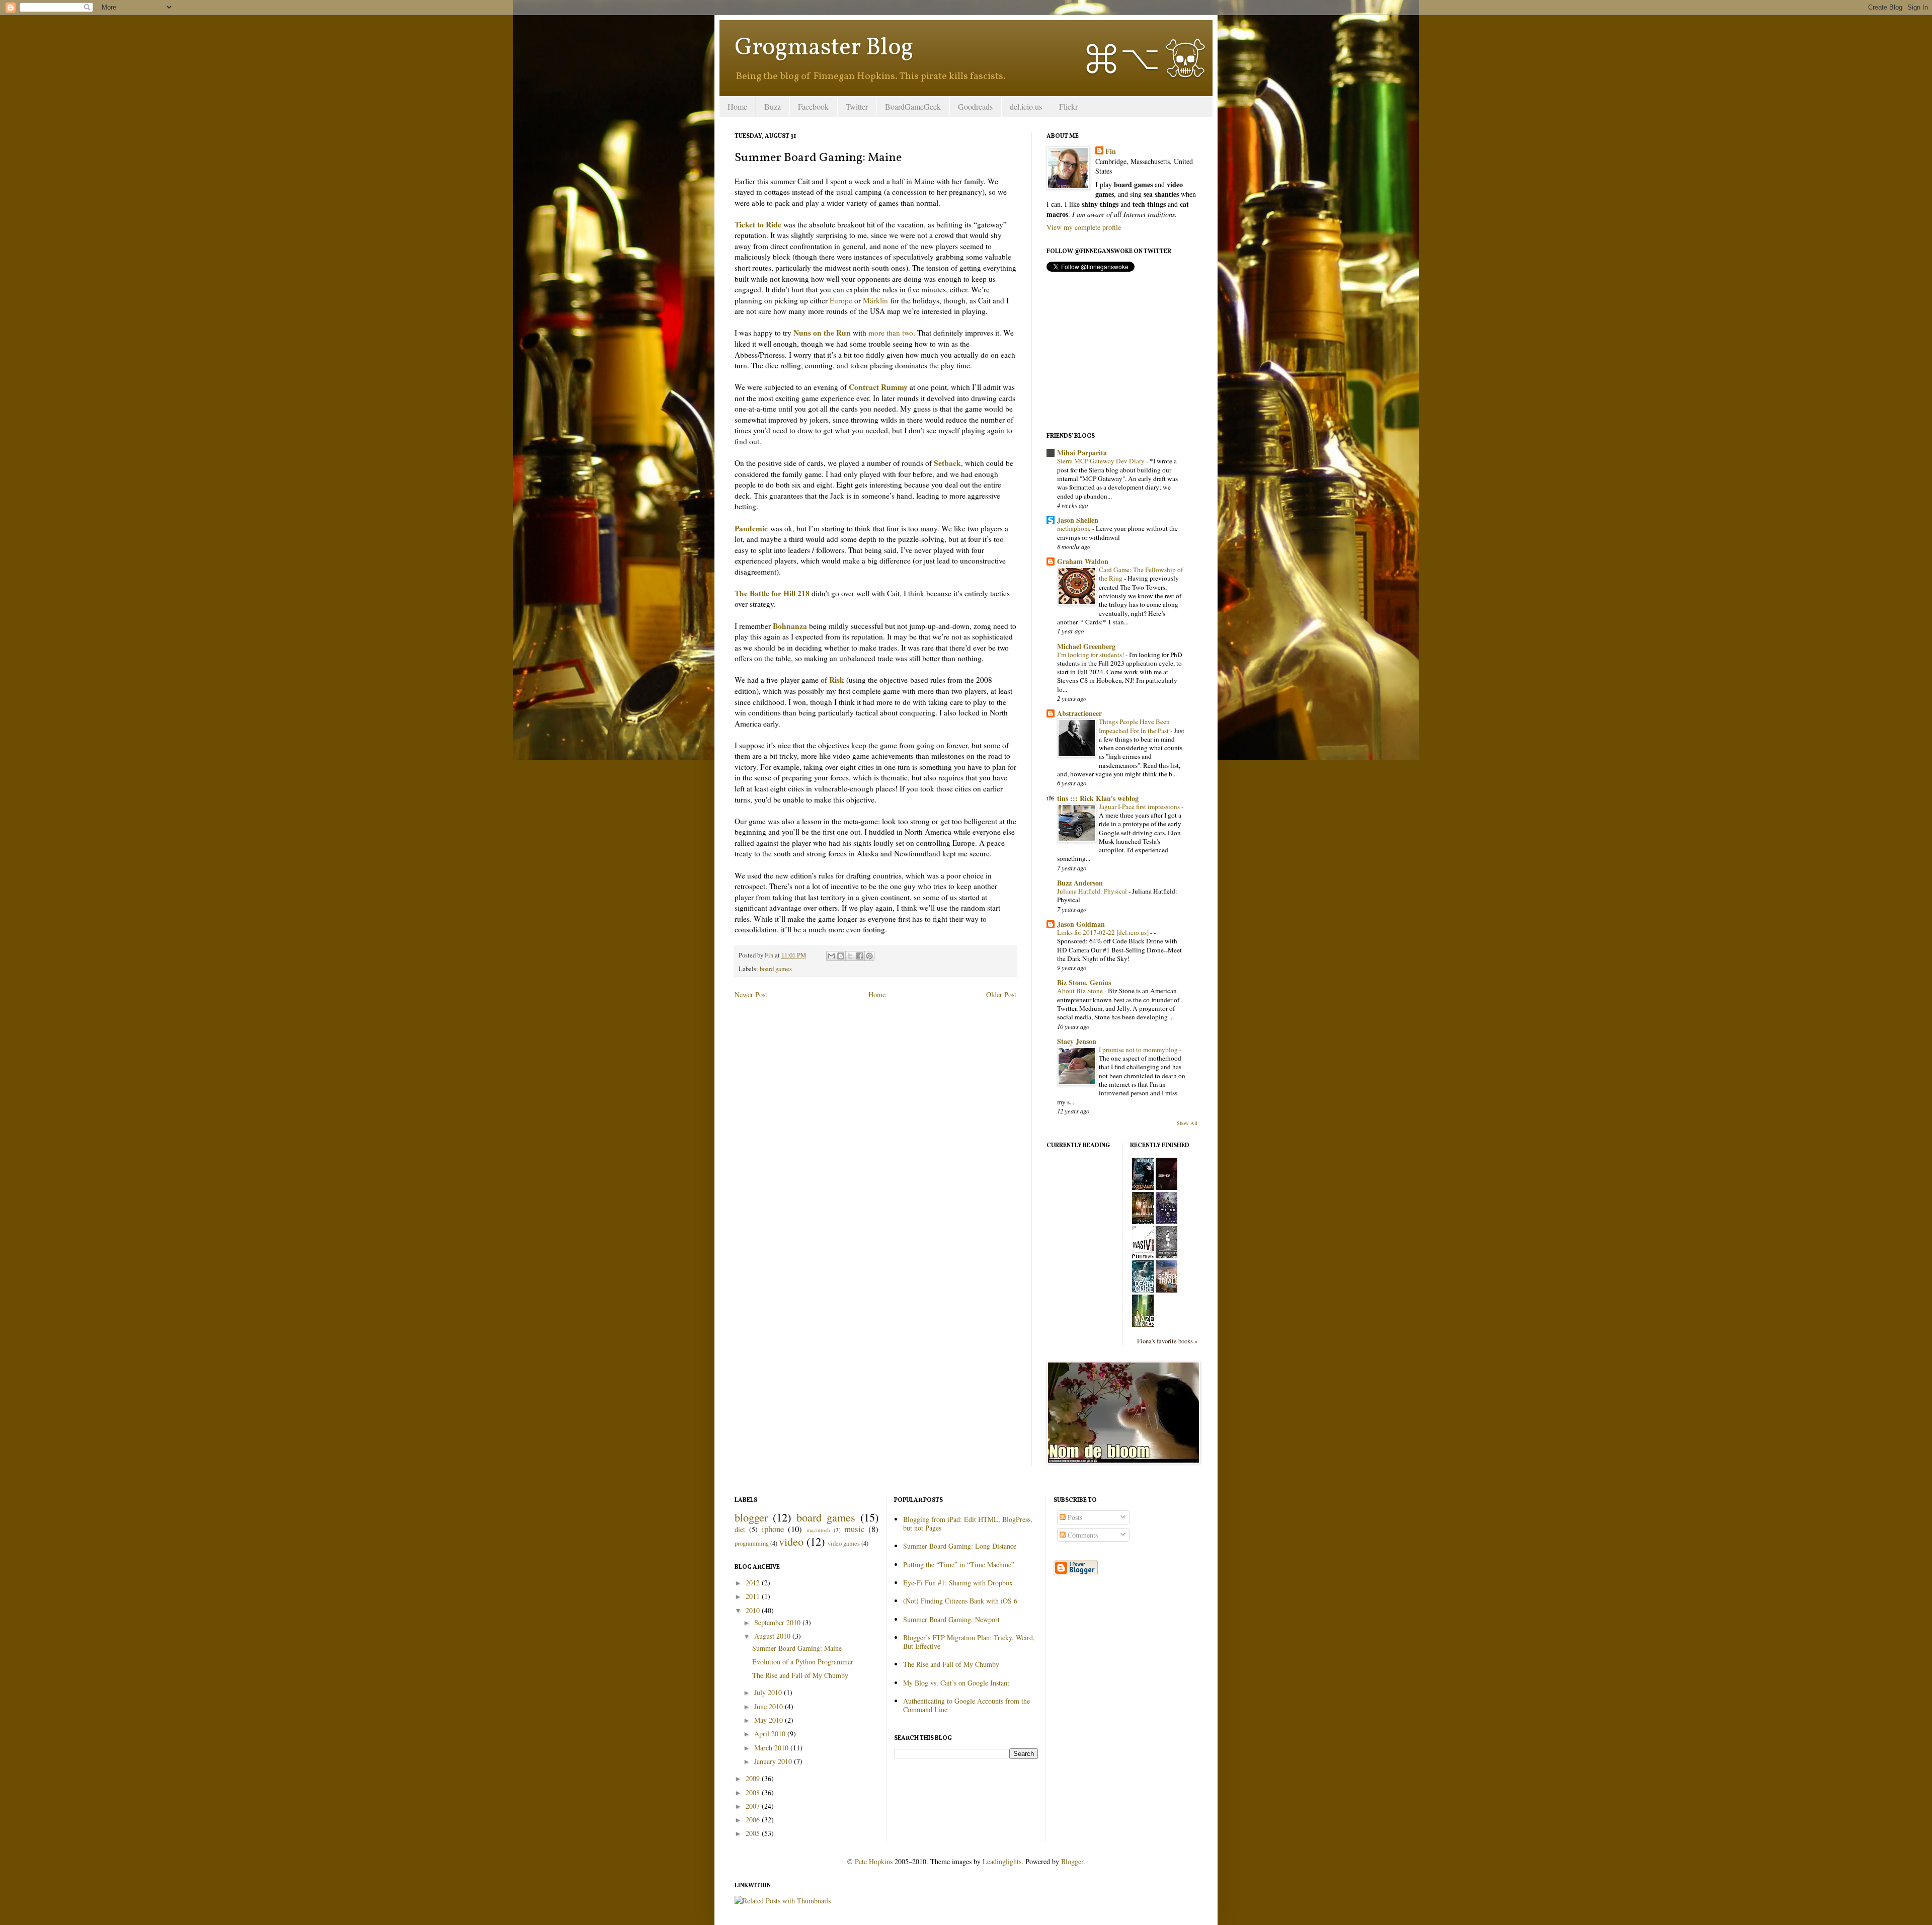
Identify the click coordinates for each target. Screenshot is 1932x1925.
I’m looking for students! (1091, 655)
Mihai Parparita (1082, 453)
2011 (754, 1596)
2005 (754, 1833)
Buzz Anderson (1080, 883)
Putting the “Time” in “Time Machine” (959, 1565)
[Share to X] (850, 956)
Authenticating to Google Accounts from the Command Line (967, 1705)
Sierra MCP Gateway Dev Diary (1102, 461)
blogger (751, 1517)
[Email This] (831, 956)
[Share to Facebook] (860, 956)
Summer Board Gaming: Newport (951, 1619)
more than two (891, 333)
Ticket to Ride (758, 224)
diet (740, 1529)
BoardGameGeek (913, 106)
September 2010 (778, 1622)
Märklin (875, 300)
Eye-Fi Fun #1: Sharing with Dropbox (958, 1583)
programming (752, 1543)
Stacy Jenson (1077, 1041)
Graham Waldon (1083, 561)
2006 (754, 1820)
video (791, 1541)
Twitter (857, 106)
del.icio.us (1026, 106)
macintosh (818, 1530)
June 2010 (770, 1706)
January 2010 (774, 1761)
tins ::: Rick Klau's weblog (1098, 798)
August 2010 (773, 1636)
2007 (754, 1806)
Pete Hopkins (874, 1861)
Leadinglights (1002, 1861)
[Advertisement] (1122, 352)
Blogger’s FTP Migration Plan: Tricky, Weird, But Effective (969, 1642)
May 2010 (770, 1720)
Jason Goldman (1081, 924)
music (854, 1529)
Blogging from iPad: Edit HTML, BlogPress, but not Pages (968, 1523)
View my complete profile (1084, 227)
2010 (754, 1610)
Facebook (813, 106)
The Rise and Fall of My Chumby (800, 1675)
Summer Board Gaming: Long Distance (960, 1546)
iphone (773, 1529)
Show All (1187, 1123)
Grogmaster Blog (824, 48)
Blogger (1072, 1861)
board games (776, 969)
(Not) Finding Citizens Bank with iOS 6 (960, 1601)
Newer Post (751, 994)
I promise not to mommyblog (1139, 1050)
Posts (1074, 1517)
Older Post (1001, 994)
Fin (1111, 151)
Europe (841, 300)
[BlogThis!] (841, 956)
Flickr (1068, 106)
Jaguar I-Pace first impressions (1140, 807)
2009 (754, 1778)
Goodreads (975, 106)
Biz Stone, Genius (1084, 982)
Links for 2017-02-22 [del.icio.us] (1104, 932)
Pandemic (751, 528)
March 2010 (772, 1748)
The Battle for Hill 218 (772, 593)
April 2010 (771, 1734)
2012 (754, 1583)
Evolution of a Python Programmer (803, 1662)
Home (737, 106)
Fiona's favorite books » (1167, 1341)
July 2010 (769, 1692)
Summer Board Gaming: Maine (797, 1648)
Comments (1082, 1535)
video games (844, 1543)
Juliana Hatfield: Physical (1093, 891)
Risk (837, 680)
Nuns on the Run (822, 333)
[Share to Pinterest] (869, 956)
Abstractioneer (1079, 713)
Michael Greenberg (1086, 646)
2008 (754, 1792)
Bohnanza (790, 626)
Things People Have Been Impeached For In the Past (1135, 726)
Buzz (773, 106)
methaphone (1075, 528)
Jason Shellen (1078, 520)
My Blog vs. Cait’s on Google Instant (956, 1683)
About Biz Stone (1081, 991)
